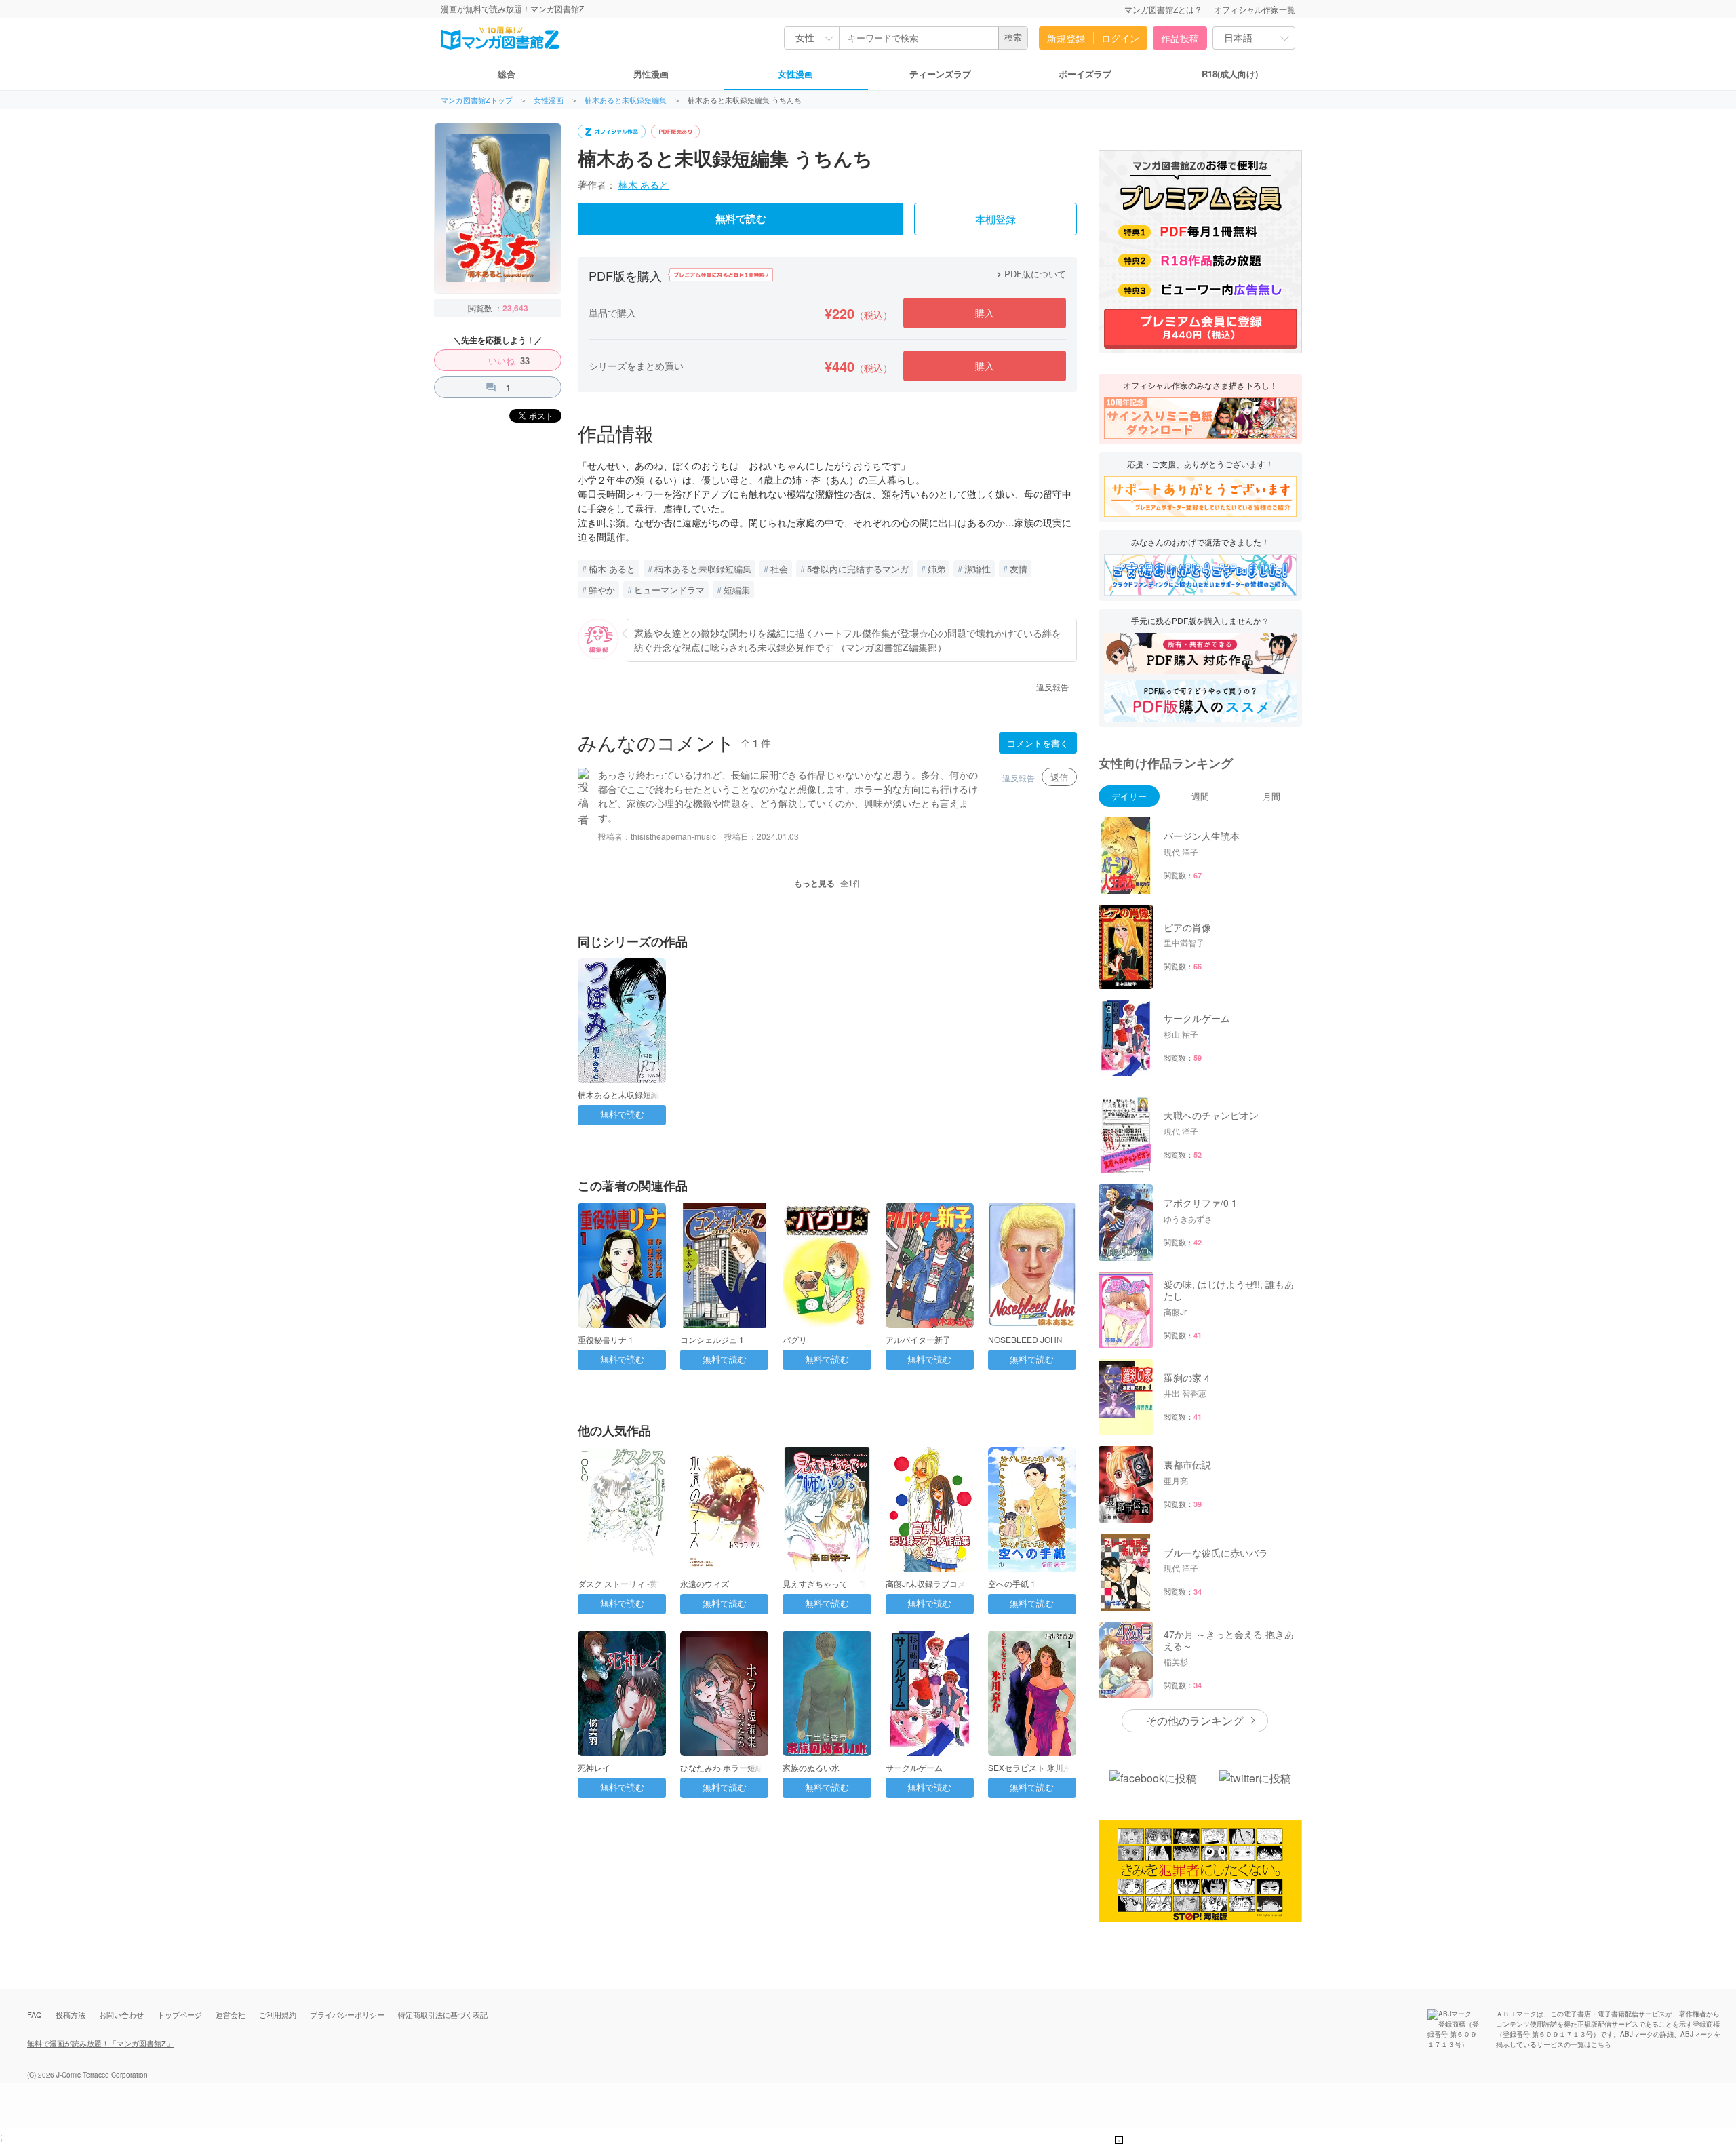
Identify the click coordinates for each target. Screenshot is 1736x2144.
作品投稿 (1180, 38)
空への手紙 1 (1012, 1583)
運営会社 (231, 2014)
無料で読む (741, 219)
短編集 (737, 590)
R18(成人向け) (1230, 74)
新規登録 (1066, 38)
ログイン (1120, 38)
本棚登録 (995, 220)
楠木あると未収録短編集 (626, 100)
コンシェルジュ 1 (712, 1339)
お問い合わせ (121, 2014)
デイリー (1129, 796)
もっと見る (828, 883)
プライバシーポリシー (347, 2014)
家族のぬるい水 (811, 1767)
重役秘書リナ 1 (606, 1339)
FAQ (35, 2014)
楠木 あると (644, 184)
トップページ (180, 2014)
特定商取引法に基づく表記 (443, 2014)
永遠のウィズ (705, 1583)
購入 (985, 313)
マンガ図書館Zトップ (477, 100)
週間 (1200, 796)
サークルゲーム (914, 1767)
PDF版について (1030, 274)
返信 (1059, 777)
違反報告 (1052, 687)
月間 (1271, 796)
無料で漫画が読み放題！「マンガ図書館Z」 (100, 2043)
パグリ (795, 1339)
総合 (507, 74)
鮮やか (602, 590)
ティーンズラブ (940, 74)
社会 (779, 569)
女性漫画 (795, 74)
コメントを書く (1038, 743)
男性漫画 (651, 74)
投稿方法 (71, 2014)
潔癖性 (978, 569)
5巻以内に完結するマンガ (858, 569)
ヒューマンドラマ (669, 590)
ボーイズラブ (1085, 74)
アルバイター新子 (918, 1339)
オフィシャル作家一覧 (1255, 9)
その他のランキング (1195, 1720)
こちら (1601, 2044)
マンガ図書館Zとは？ (1163, 9)
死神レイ (594, 1767)
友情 (1019, 569)
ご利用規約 (278, 2014)
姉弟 (936, 569)
